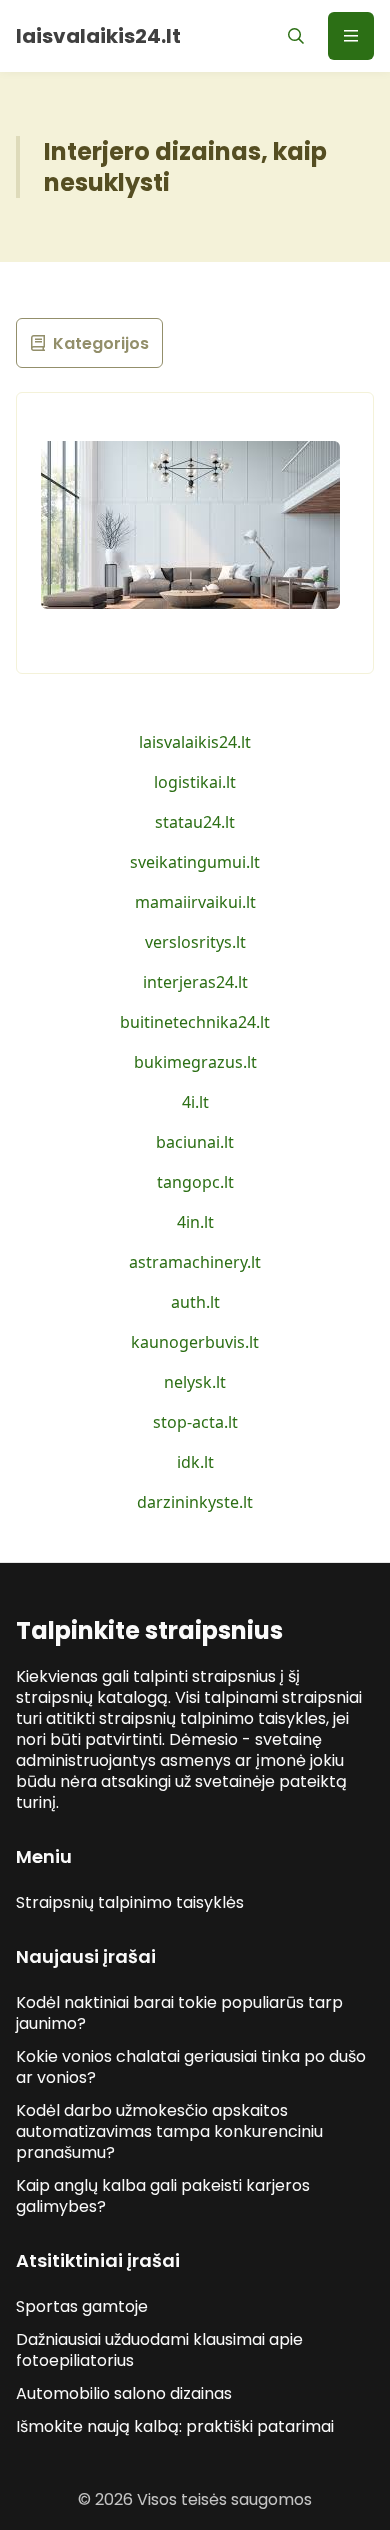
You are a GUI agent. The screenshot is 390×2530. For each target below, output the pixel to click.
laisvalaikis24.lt (195, 742)
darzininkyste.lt (195, 1502)
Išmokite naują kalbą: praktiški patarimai (175, 2426)
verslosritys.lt (195, 942)
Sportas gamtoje (82, 2306)
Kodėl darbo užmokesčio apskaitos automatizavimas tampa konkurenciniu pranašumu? (169, 2131)
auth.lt (195, 1302)
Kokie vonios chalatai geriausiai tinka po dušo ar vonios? (191, 2067)
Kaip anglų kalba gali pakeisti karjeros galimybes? (163, 2196)
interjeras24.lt (195, 982)
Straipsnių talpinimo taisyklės (130, 1902)
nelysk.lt (195, 1382)
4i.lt (195, 1102)
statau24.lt (195, 822)
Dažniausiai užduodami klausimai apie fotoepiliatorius (159, 2350)
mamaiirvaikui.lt (195, 902)
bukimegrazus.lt (195, 1062)
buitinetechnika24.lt (195, 1022)
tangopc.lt (195, 1182)
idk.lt (195, 1462)
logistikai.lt (195, 782)
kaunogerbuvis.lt (195, 1342)
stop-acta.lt (195, 1422)
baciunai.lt (195, 1142)
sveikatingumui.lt (195, 862)
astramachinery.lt (195, 1262)
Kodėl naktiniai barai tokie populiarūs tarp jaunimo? (179, 2013)
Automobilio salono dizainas (124, 2393)
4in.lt (195, 1222)
